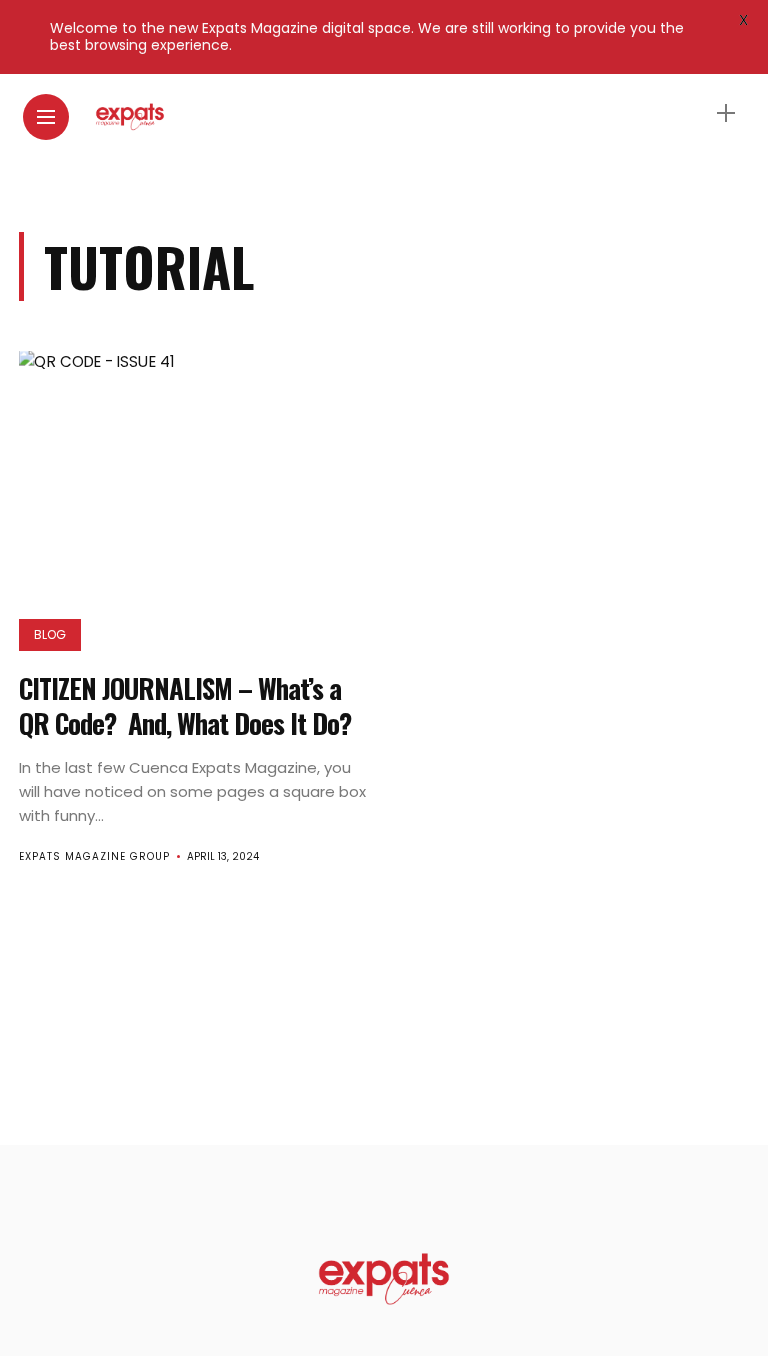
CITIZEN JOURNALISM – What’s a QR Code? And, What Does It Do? (185, 705)
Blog (50, 634)
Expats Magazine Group (94, 856)
